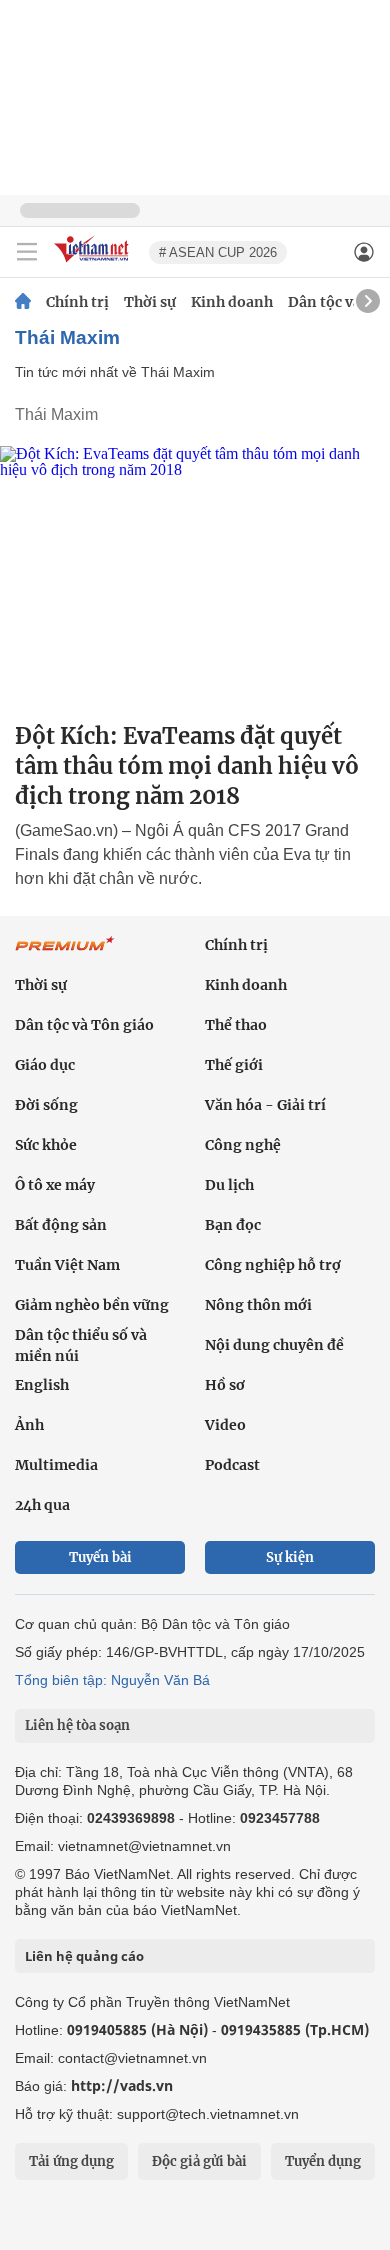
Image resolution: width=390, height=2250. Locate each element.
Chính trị (77, 302)
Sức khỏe (46, 1145)
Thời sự (150, 302)
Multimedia (56, 1465)
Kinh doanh (232, 302)
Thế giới (234, 1065)
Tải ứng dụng (71, 2161)
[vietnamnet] (94, 263)
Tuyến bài (100, 1557)
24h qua (42, 1505)
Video (225, 1425)
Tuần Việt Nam (67, 1265)
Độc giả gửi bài (199, 2161)
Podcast (232, 1465)
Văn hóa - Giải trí (265, 1105)
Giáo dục (45, 1065)
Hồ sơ (225, 1385)
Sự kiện (290, 1557)
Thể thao (236, 1025)
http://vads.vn (122, 2085)
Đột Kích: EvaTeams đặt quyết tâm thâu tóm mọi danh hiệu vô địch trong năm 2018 (187, 766)
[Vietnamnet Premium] (65, 954)
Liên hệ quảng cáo (84, 1956)
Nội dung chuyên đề (274, 1345)
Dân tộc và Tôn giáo (84, 1025)
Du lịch (229, 1185)
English (42, 1385)
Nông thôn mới (258, 1305)
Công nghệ (243, 1145)
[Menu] (27, 252)
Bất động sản (61, 1225)
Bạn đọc (233, 1225)
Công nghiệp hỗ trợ (273, 1265)
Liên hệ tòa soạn (77, 1725)
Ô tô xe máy (55, 1185)
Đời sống (46, 1105)
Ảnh (29, 1425)
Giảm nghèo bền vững (92, 1305)
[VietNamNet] (23, 302)
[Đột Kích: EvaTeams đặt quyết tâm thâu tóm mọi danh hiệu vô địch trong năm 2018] (195, 575)
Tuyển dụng (323, 2161)
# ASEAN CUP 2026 (218, 252)
